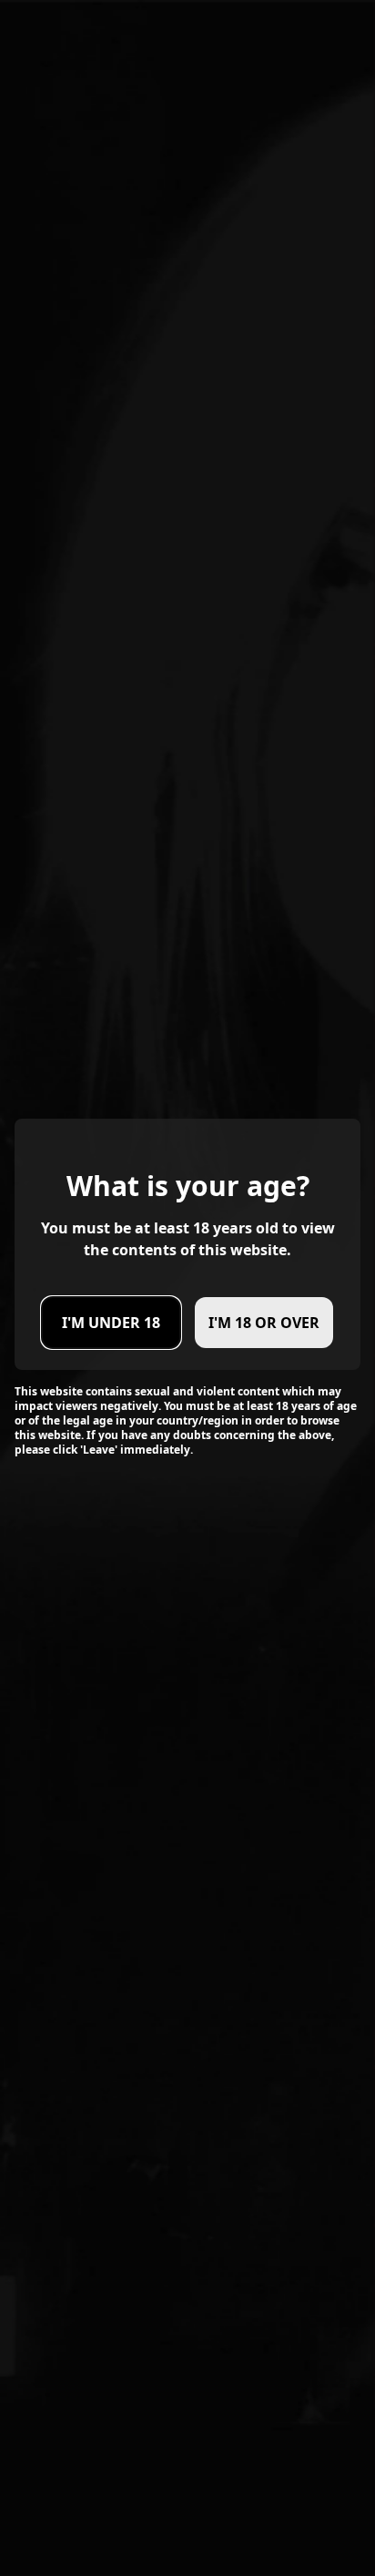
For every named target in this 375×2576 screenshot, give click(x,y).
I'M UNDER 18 (111, 1323)
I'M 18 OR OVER (264, 1323)
